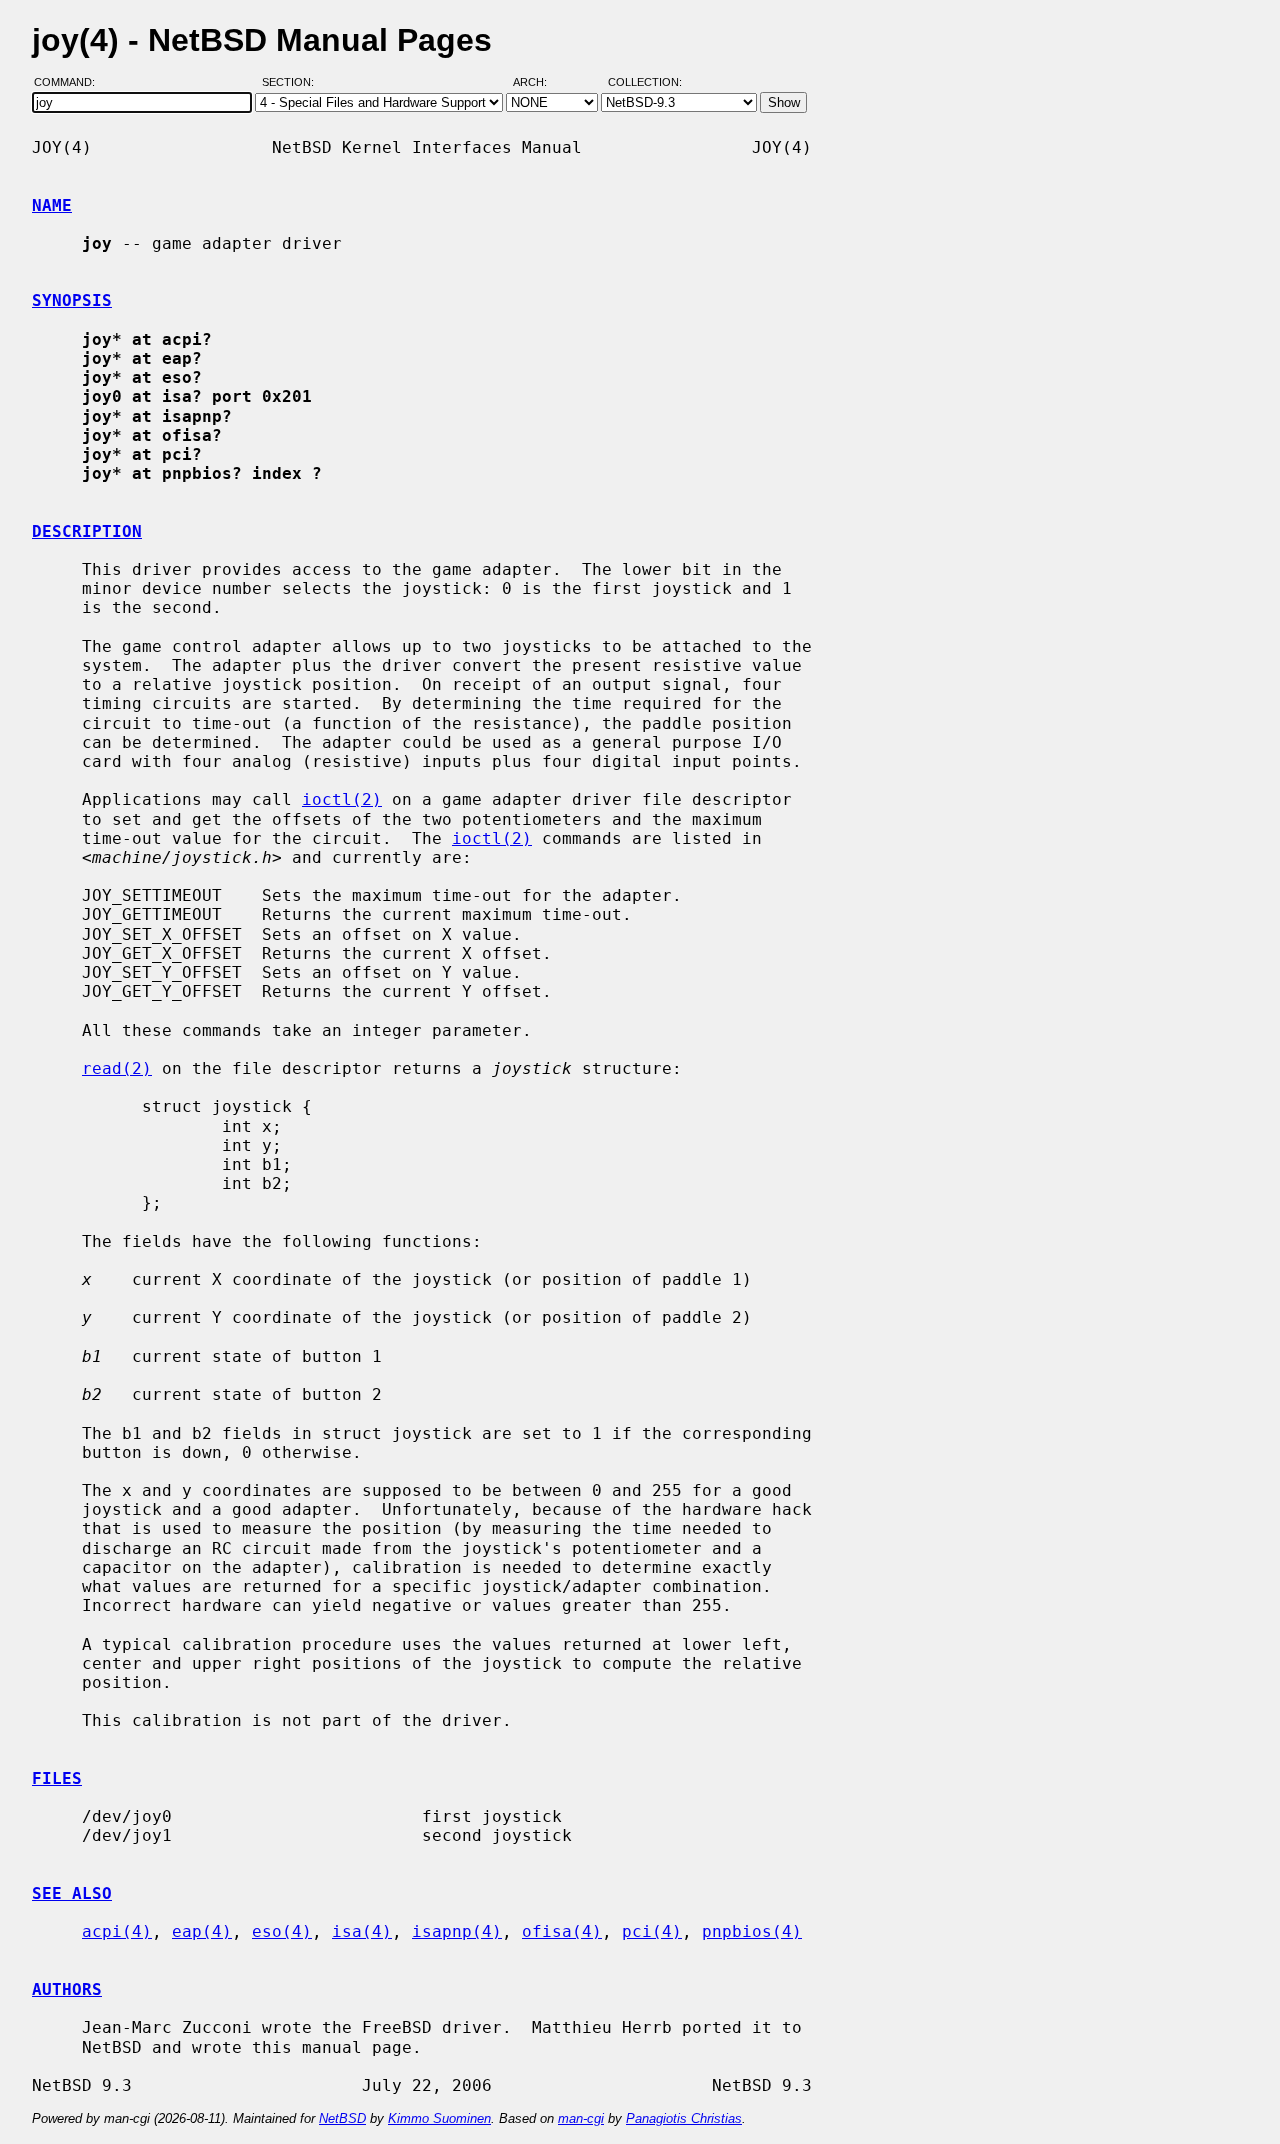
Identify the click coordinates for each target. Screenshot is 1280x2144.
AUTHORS (67, 1989)
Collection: (645, 83)
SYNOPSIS (72, 300)
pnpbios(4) (752, 1931)
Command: (70, 83)
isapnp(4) (457, 1931)
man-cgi (581, 2118)
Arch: (539, 83)
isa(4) (362, 1931)
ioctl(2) (342, 799)
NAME (52, 205)
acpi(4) (117, 1931)
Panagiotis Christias (684, 2118)
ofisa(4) (562, 1931)
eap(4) (202, 1931)
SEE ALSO (72, 1893)
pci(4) (652, 1931)
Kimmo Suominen (439, 2118)
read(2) (117, 1068)
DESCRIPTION (87, 531)
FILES (57, 1778)
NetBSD (342, 2118)
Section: (292, 83)
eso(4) (282, 1931)
